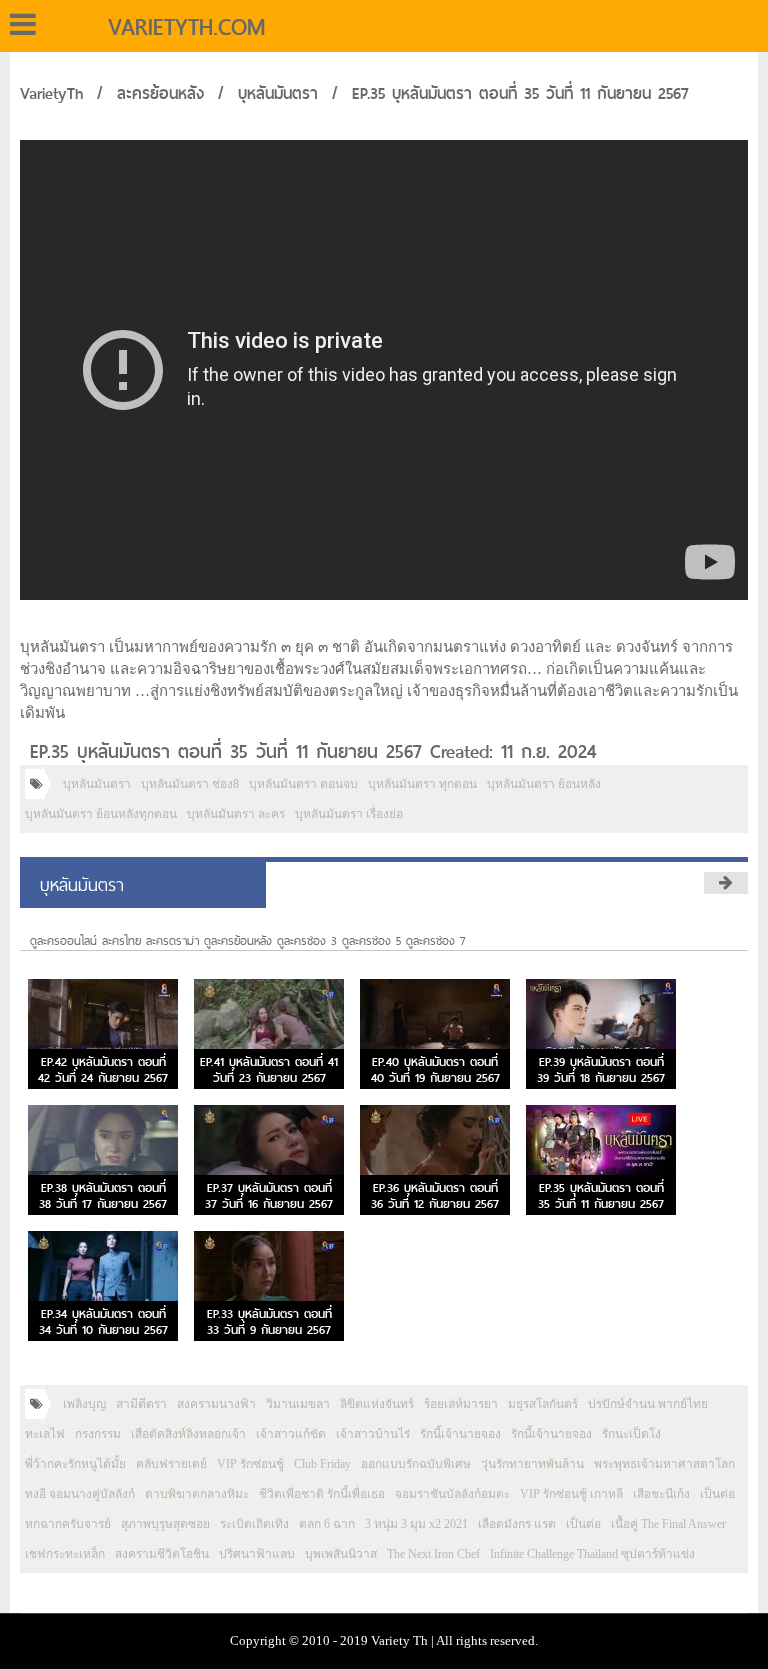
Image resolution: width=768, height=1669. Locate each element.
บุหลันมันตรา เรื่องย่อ (349, 814)
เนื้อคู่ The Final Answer (668, 1524)
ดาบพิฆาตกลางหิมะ (197, 1494)
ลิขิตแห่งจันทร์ (377, 1404)
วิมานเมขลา (298, 1404)
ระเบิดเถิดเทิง (254, 1524)
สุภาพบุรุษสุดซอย (165, 1524)
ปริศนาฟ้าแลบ (257, 1554)
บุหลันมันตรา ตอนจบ (303, 784)
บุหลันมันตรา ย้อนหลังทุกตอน (101, 814)
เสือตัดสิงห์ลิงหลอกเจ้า (188, 1434)
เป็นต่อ (717, 1494)
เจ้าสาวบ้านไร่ (373, 1434)
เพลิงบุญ (84, 1404)
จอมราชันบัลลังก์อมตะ (452, 1494)
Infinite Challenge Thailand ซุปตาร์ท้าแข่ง (592, 1554)
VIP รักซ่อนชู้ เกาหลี (571, 1494)
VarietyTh (51, 93)
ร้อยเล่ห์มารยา (461, 1404)
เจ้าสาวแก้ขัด (291, 1434)
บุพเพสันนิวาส (341, 1554)
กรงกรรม (98, 1434)
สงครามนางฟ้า (216, 1404)
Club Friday (322, 1464)
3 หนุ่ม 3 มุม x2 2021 (416, 1524)
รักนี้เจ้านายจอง (460, 1434)
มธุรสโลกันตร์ (543, 1404)
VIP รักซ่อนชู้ (250, 1464)
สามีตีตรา (141, 1404)
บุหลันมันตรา (278, 93)
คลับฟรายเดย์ (171, 1464)
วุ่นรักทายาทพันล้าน (532, 1464)
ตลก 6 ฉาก (327, 1524)
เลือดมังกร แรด (517, 1524)
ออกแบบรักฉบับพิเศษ (416, 1464)
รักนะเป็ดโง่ (631, 1434)
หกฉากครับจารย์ (68, 1524)
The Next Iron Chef (433, 1554)
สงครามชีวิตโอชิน (162, 1554)
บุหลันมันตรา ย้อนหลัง (544, 784)
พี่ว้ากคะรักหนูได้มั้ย (75, 1464)
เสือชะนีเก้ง (661, 1494)
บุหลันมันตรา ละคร (236, 814)
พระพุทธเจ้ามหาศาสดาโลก (664, 1464)
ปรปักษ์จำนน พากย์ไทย (648, 1404)
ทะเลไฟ (45, 1434)
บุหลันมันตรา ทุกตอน (422, 784)
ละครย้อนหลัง (160, 93)
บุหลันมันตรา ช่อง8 (190, 784)
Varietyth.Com (186, 27)
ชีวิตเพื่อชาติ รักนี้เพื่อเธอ (322, 1494)
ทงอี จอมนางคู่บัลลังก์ (80, 1494)
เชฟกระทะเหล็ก (65, 1554)
